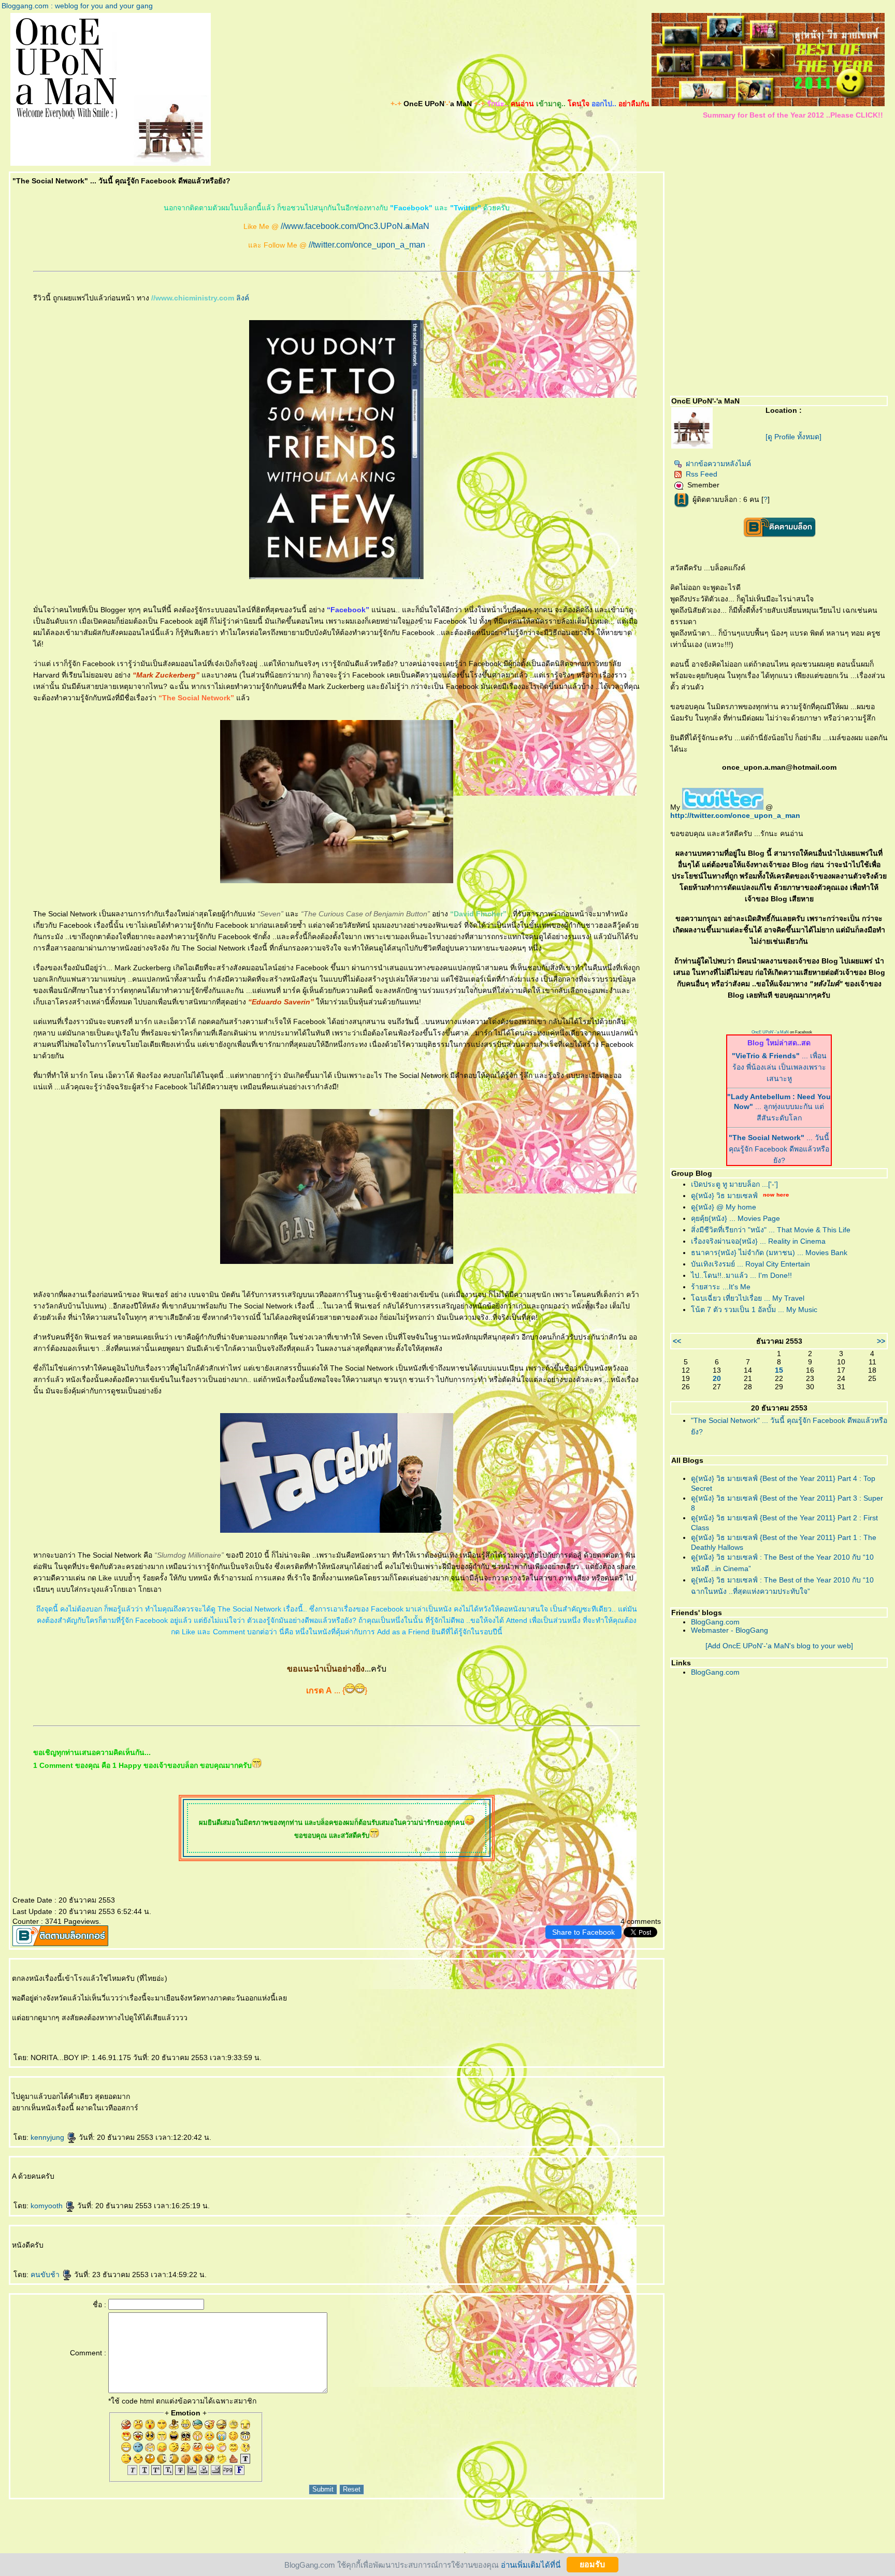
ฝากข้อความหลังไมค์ (718, 464)
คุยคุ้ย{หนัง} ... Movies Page (735, 1218)
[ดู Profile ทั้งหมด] (793, 437)
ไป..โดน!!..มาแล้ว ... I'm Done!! (741, 1275)
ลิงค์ (243, 298)
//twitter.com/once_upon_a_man (367, 245)
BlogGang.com (715, 1622)
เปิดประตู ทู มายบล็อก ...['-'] (734, 1184)
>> (881, 1341)
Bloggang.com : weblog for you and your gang (77, 6)
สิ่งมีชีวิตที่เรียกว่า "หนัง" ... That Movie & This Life (771, 1230)
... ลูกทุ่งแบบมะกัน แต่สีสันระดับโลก (779, 1107)
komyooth (48, 2206)
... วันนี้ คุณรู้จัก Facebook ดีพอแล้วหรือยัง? (779, 1149)
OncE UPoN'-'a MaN (770, 1032)
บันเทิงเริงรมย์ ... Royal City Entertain (750, 1264)
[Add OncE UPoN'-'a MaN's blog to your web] (779, 1646)
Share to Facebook (583, 1932)
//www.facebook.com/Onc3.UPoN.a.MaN (355, 226)
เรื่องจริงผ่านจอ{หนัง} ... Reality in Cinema (758, 1241)
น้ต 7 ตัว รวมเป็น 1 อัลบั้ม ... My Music (754, 1309)
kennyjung (48, 2137)
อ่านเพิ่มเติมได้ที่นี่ (531, 2564)
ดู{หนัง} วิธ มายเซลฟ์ (724, 1196)
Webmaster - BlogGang (730, 1630)
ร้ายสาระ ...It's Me (721, 1287)
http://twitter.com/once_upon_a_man (735, 815)
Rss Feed (702, 474)
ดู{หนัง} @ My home (724, 1207)
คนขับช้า (46, 2275)
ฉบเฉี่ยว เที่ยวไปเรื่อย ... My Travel (748, 1298)
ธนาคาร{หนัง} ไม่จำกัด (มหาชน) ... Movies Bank (769, 1253)
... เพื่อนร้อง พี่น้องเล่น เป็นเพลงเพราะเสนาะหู (779, 1067)
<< (677, 1341)
